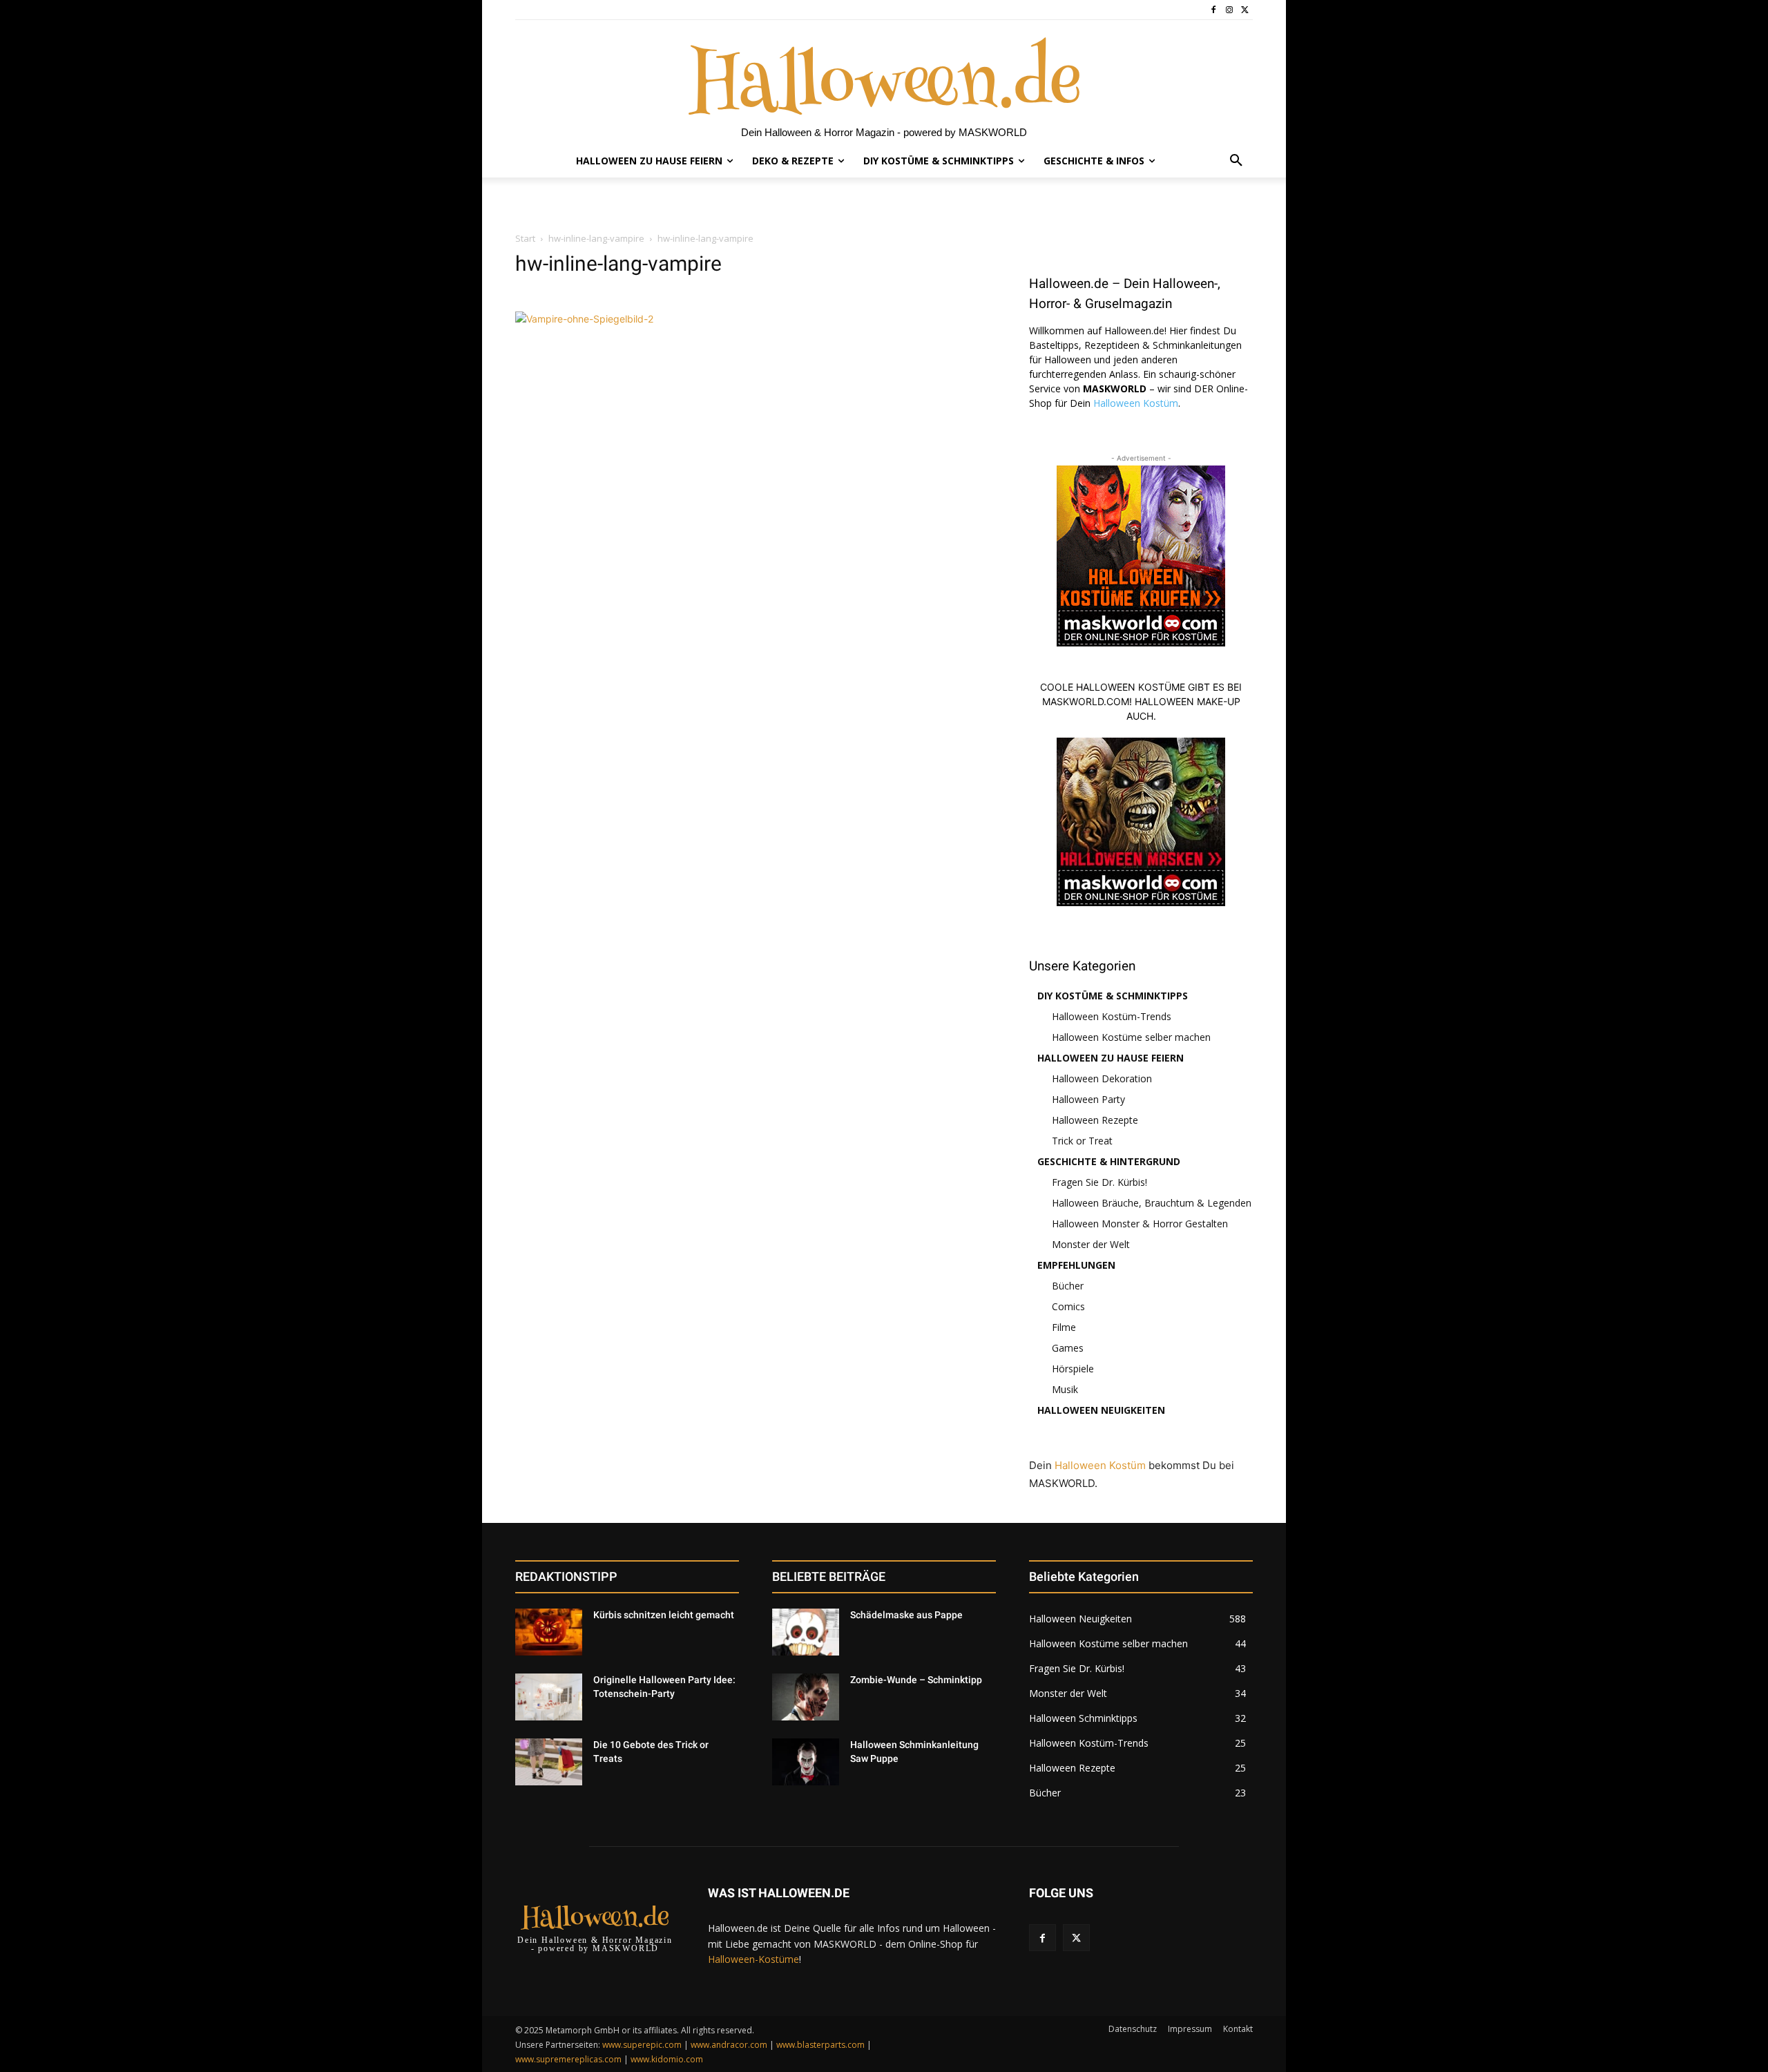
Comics (1068, 1306)
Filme (1064, 1327)
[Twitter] (1245, 10)
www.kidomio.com (667, 2059)
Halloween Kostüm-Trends (1112, 1016)
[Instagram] (1229, 10)
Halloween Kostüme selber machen (1131, 1037)
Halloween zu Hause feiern (1111, 1058)
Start (525, 238)
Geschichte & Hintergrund (1109, 1161)
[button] (1236, 161)
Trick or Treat (1082, 1141)
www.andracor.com (729, 2045)
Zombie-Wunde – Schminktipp (916, 1680)
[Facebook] (1214, 10)
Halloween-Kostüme (753, 1959)
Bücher (1068, 1286)
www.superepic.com (642, 2045)
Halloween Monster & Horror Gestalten (1140, 1224)
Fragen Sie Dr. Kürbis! (1099, 1182)
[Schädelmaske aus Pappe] (806, 1632)
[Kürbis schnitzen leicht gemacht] (549, 1632)
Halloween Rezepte (1095, 1120)
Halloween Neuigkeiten (1101, 1410)
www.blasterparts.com (820, 2045)
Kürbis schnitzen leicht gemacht (664, 1615)
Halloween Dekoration (1102, 1078)
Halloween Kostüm (1136, 403)
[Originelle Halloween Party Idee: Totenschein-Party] (549, 1697)
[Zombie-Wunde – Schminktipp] (806, 1697)
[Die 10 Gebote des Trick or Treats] (549, 1762)
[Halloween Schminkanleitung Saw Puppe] (806, 1762)
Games (1068, 1348)
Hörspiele (1073, 1369)
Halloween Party (1088, 1099)
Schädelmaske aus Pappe (906, 1615)
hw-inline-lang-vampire (596, 238)
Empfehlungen (1076, 1265)
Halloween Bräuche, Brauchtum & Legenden (1152, 1203)
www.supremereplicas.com (568, 2059)
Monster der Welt (1091, 1244)
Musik (1065, 1389)
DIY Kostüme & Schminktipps (1113, 996)
